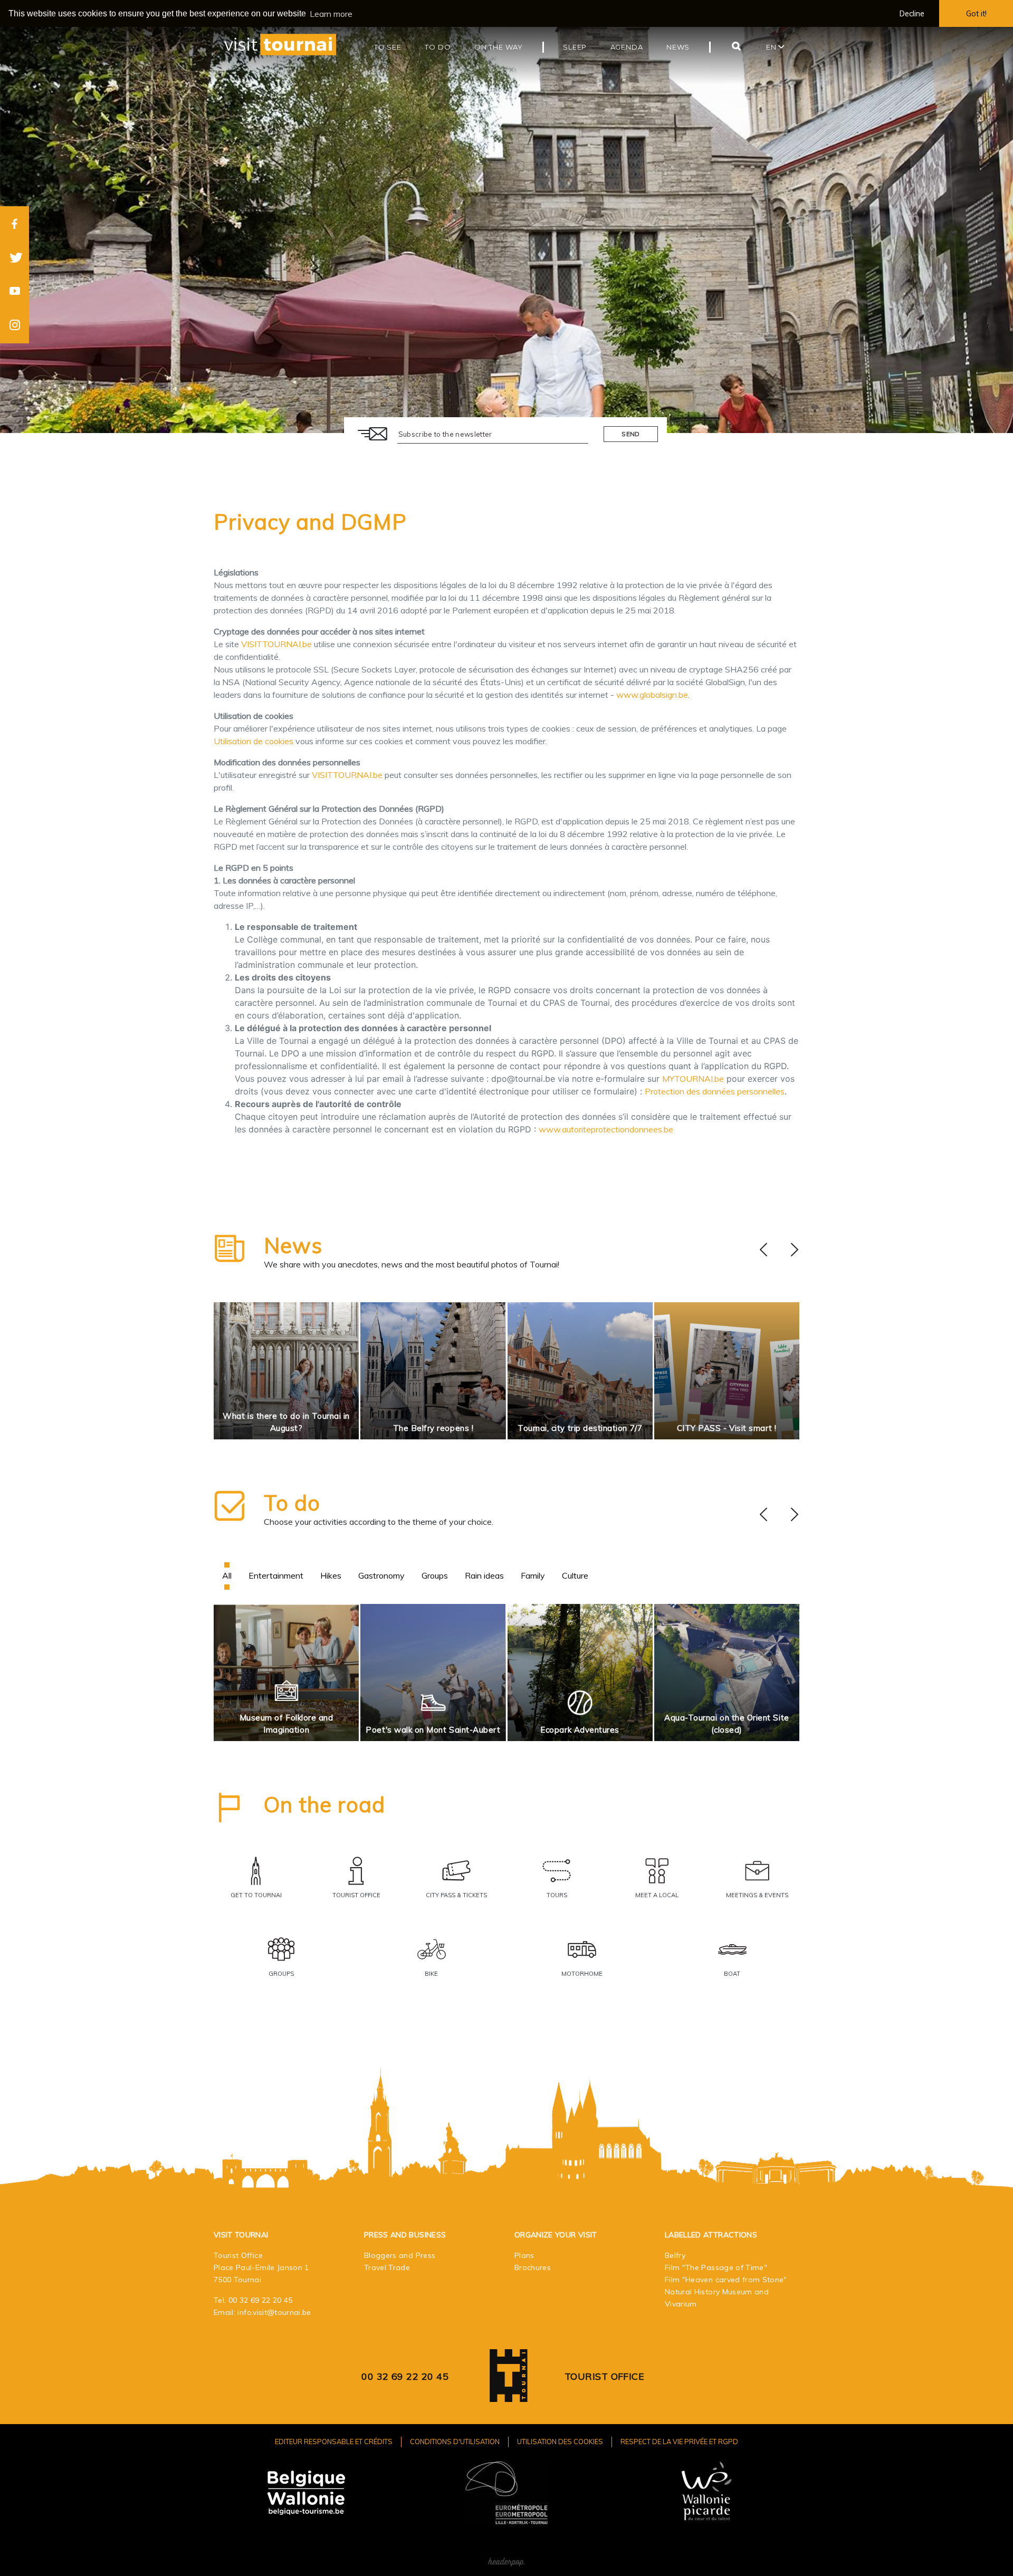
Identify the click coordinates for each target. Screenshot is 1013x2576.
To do (292, 1503)
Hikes (331, 1575)
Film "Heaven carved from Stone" (726, 2280)
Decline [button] (912, 14)
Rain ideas (484, 1575)
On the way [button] (499, 47)
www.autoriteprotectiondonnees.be (606, 1129)
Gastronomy (381, 1575)
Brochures (533, 2267)
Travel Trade (387, 2267)
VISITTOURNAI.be (276, 644)
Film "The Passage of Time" (716, 2267)
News (293, 1245)
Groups (435, 1575)
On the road (324, 1804)
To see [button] (388, 47)
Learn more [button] (331, 14)
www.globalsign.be (652, 695)
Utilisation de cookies (254, 741)
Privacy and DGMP (310, 522)
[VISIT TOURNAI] (509, 2394)
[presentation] (763, 1250)
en (772, 47)
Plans (524, 2255)
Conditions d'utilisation (455, 2442)
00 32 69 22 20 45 (261, 2300)
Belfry (675, 2255)
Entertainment (276, 1575)
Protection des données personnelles (715, 1091)
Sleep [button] (575, 47)
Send (630, 434)
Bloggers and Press (400, 2255)
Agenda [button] (627, 47)
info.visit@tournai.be (274, 2312)
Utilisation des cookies (560, 2442)
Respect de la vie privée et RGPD (679, 2442)
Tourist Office (604, 2376)
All (227, 1575)
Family (533, 1575)
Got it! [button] (976, 14)
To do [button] (438, 47)
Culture (575, 1575)
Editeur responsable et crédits (334, 2442)
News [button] (678, 47)
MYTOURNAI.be (693, 1079)
